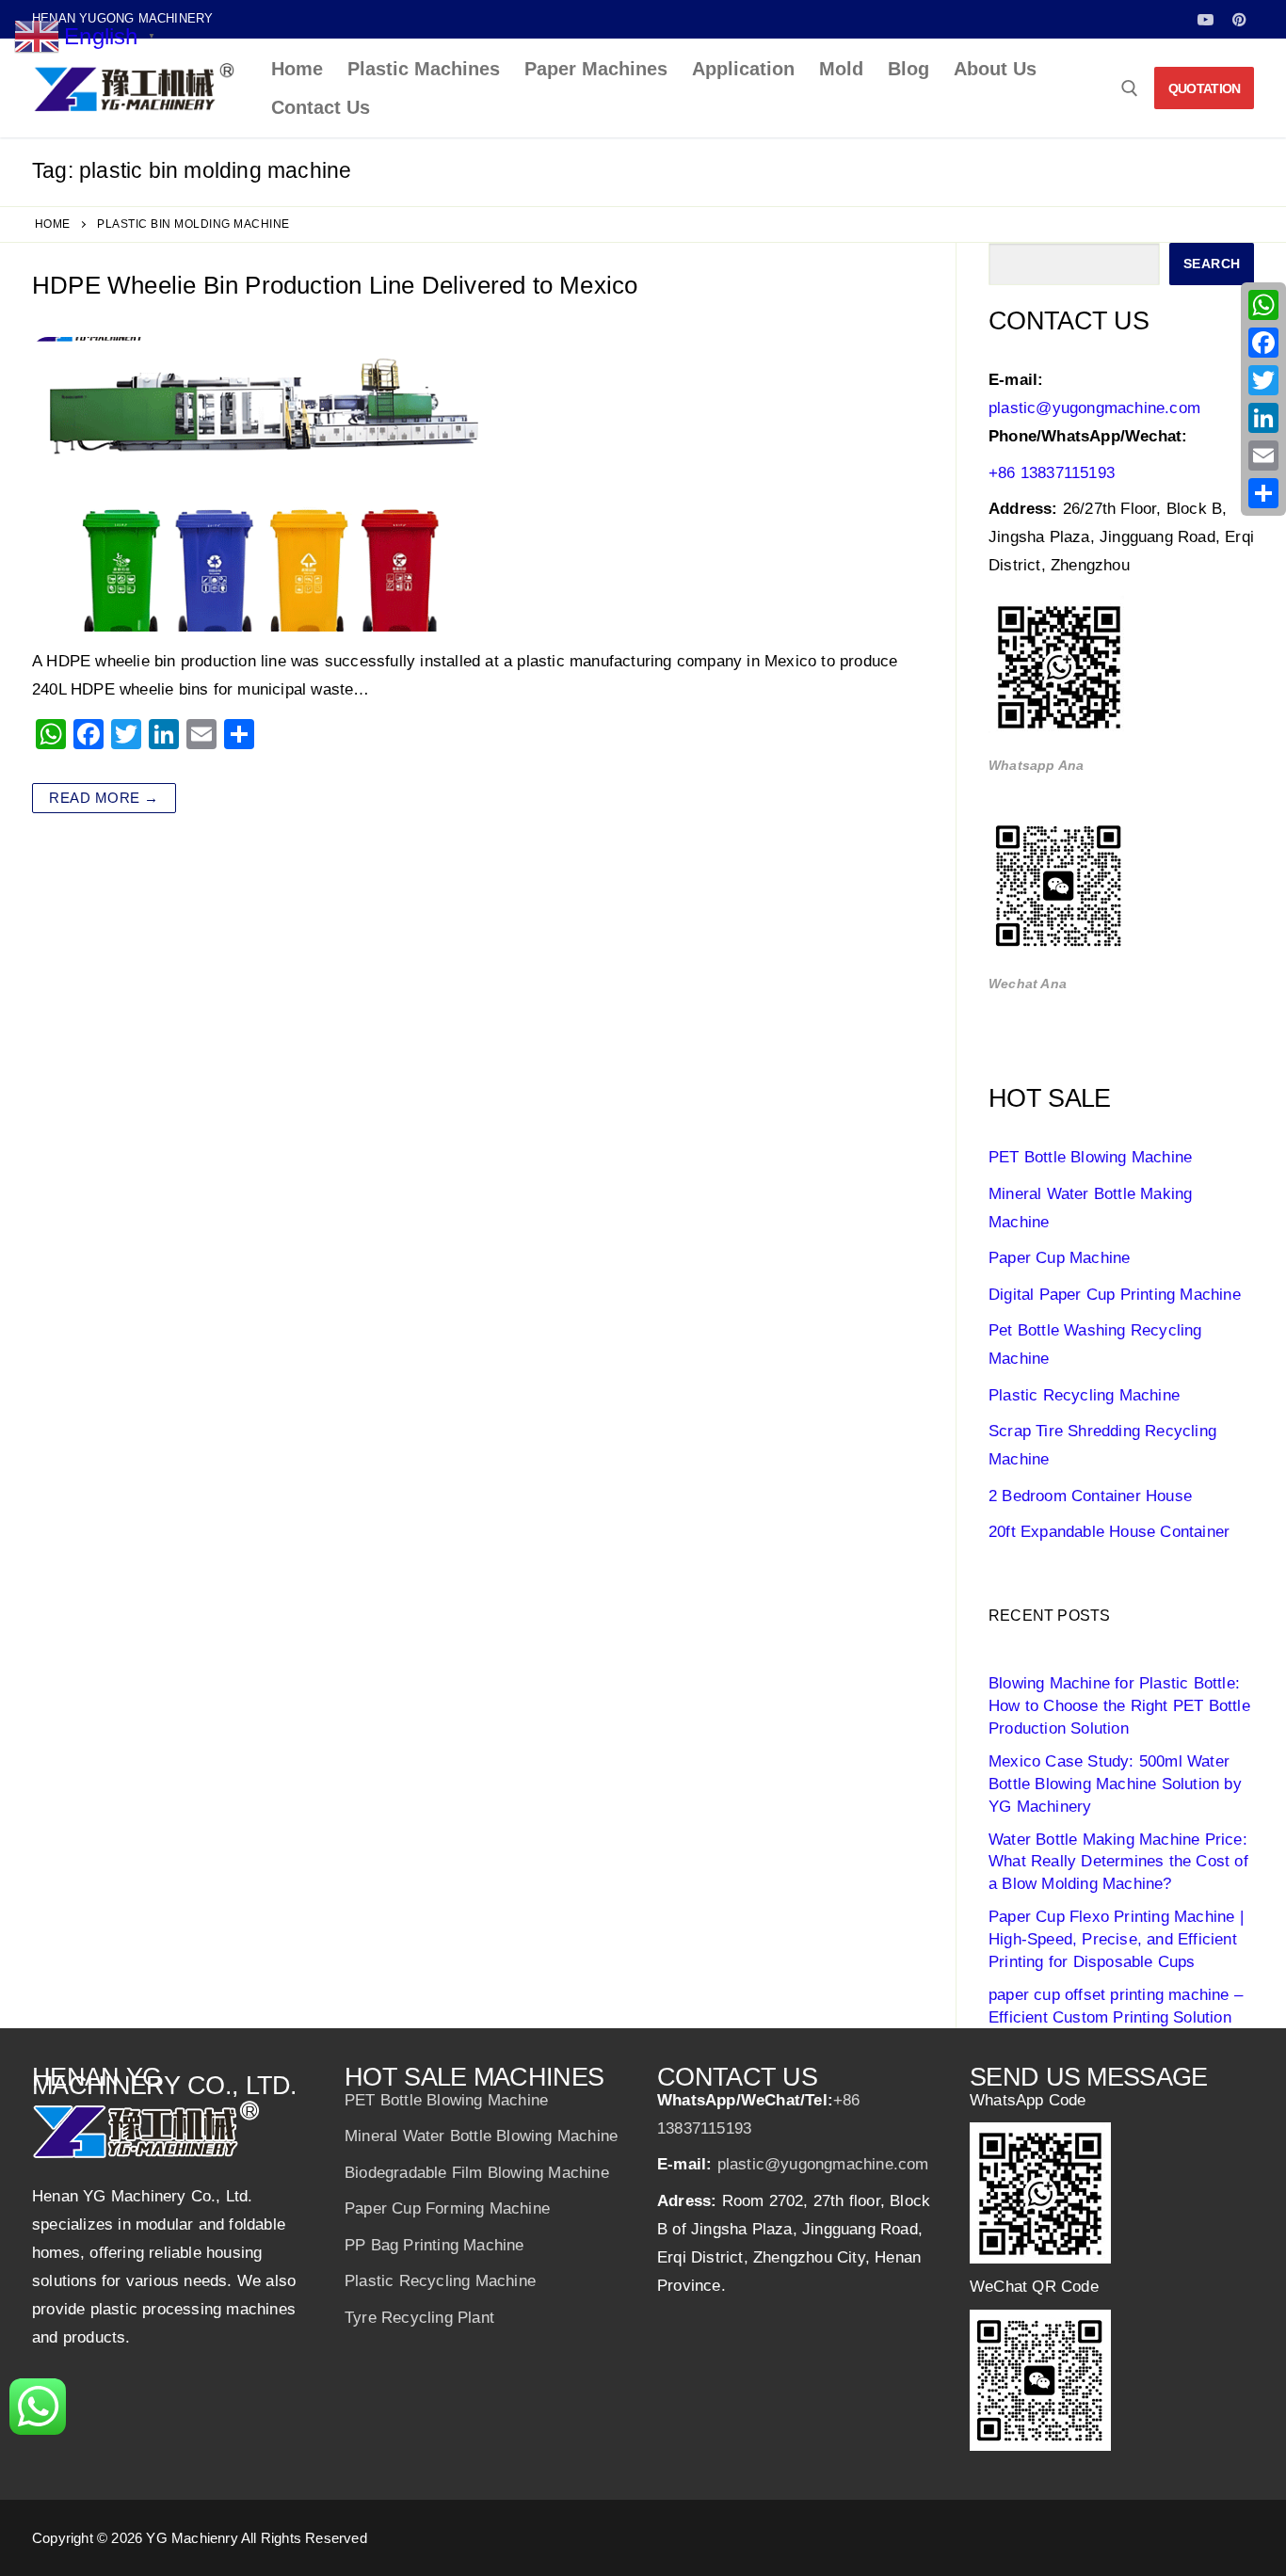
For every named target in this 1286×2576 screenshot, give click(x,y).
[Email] (1263, 456)
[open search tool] (1130, 88)
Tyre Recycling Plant (419, 2318)
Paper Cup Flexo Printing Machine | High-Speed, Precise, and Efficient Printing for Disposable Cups (1116, 1939)
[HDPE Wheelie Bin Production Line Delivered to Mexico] (255, 484)
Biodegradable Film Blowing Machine (477, 2173)
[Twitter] (1263, 380)
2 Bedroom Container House (1090, 1496)
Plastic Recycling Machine (1084, 1395)
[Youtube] (1206, 19)
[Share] (1263, 493)
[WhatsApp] (1263, 305)
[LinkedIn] (1263, 418)
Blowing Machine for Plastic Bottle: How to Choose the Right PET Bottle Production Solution (1119, 1706)
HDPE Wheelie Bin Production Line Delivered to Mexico (335, 285)
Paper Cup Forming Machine (447, 2208)
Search (1212, 264)
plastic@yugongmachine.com (1094, 408)
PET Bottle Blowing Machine (1090, 1157)
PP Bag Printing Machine (434, 2245)
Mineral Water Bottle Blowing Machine (481, 2136)
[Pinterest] (1239, 19)
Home (53, 224)
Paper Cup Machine (1059, 1258)
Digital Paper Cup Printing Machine (1115, 1295)
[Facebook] (1263, 343)
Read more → (104, 798)
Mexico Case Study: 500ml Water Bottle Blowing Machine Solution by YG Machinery (1115, 1784)
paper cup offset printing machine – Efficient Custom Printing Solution (1116, 2006)
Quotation (1205, 88)
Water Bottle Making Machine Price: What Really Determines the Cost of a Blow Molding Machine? (1118, 1862)
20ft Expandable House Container (1109, 1532)
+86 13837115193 (1052, 473)
